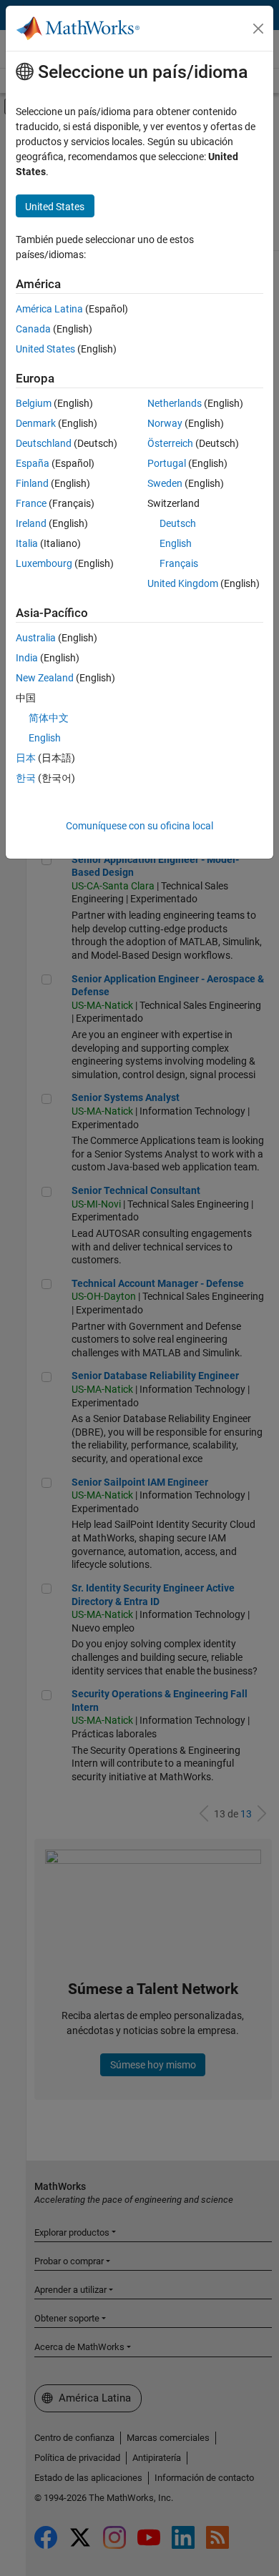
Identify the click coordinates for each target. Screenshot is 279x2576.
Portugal (167, 463)
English (176, 543)
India (27, 658)
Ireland (31, 523)
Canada (33, 329)
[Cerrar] (258, 29)
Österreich (170, 443)
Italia (27, 543)
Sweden (165, 483)
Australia (36, 638)
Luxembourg (44, 563)
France (31, 503)
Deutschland (44, 443)
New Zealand (45, 678)
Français (179, 563)
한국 (26, 778)
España (33, 463)
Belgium (34, 403)
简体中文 (49, 718)
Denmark (36, 423)
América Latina (49, 309)
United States (45, 349)
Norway (165, 423)
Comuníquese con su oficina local (139, 826)
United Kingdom (183, 583)
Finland (32, 483)
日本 (26, 758)
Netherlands (175, 403)
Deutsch (178, 523)
